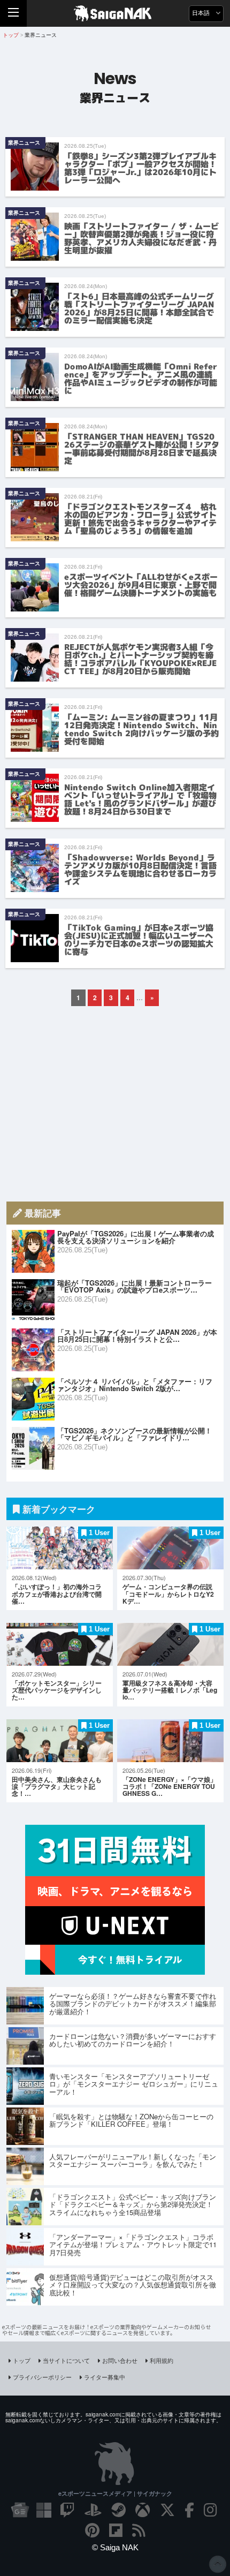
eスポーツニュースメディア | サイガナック (115, 2493)
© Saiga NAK (115, 2547)
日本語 (202, 13)
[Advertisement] (115, 1104)
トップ (22, 2360)
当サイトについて (66, 2360)
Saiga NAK (115, 13)
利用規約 (162, 2360)
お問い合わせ (120, 2360)
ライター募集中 (105, 2377)
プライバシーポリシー (42, 2377)
